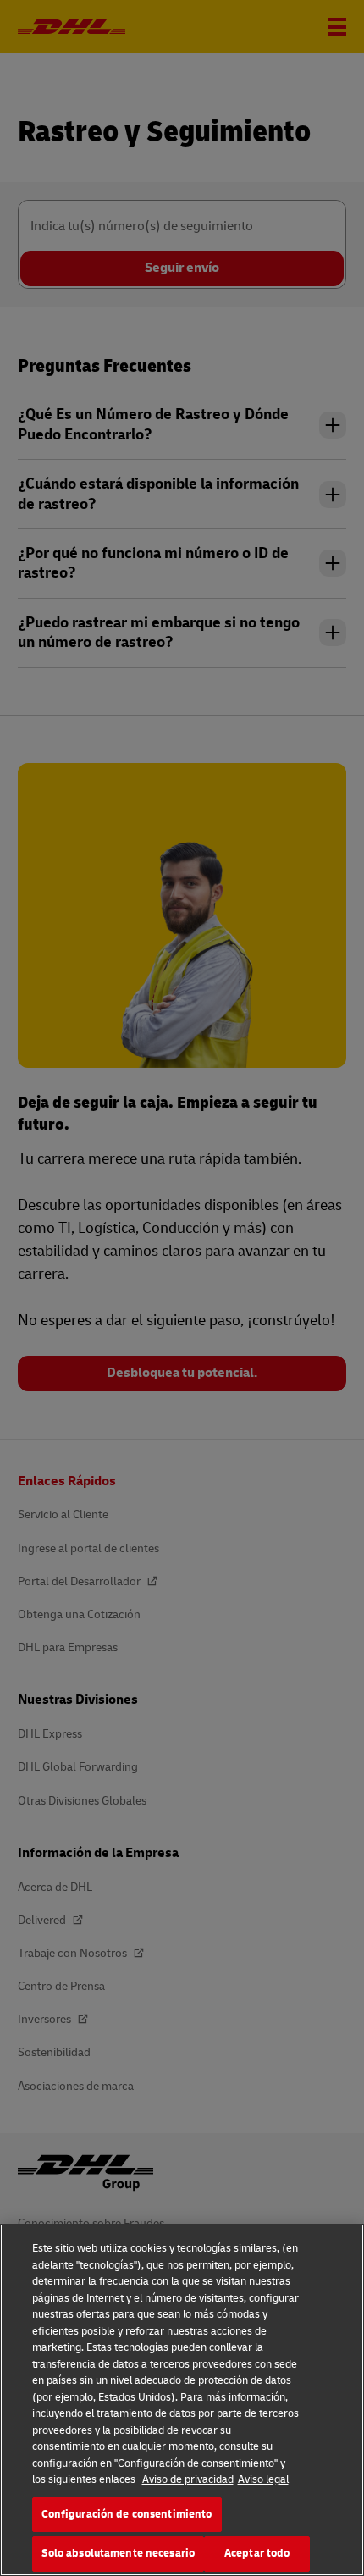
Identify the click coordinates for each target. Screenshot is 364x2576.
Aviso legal (263, 2479)
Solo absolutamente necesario (119, 2553)
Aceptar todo (257, 2553)
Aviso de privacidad (188, 2479)
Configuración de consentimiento (127, 2514)
